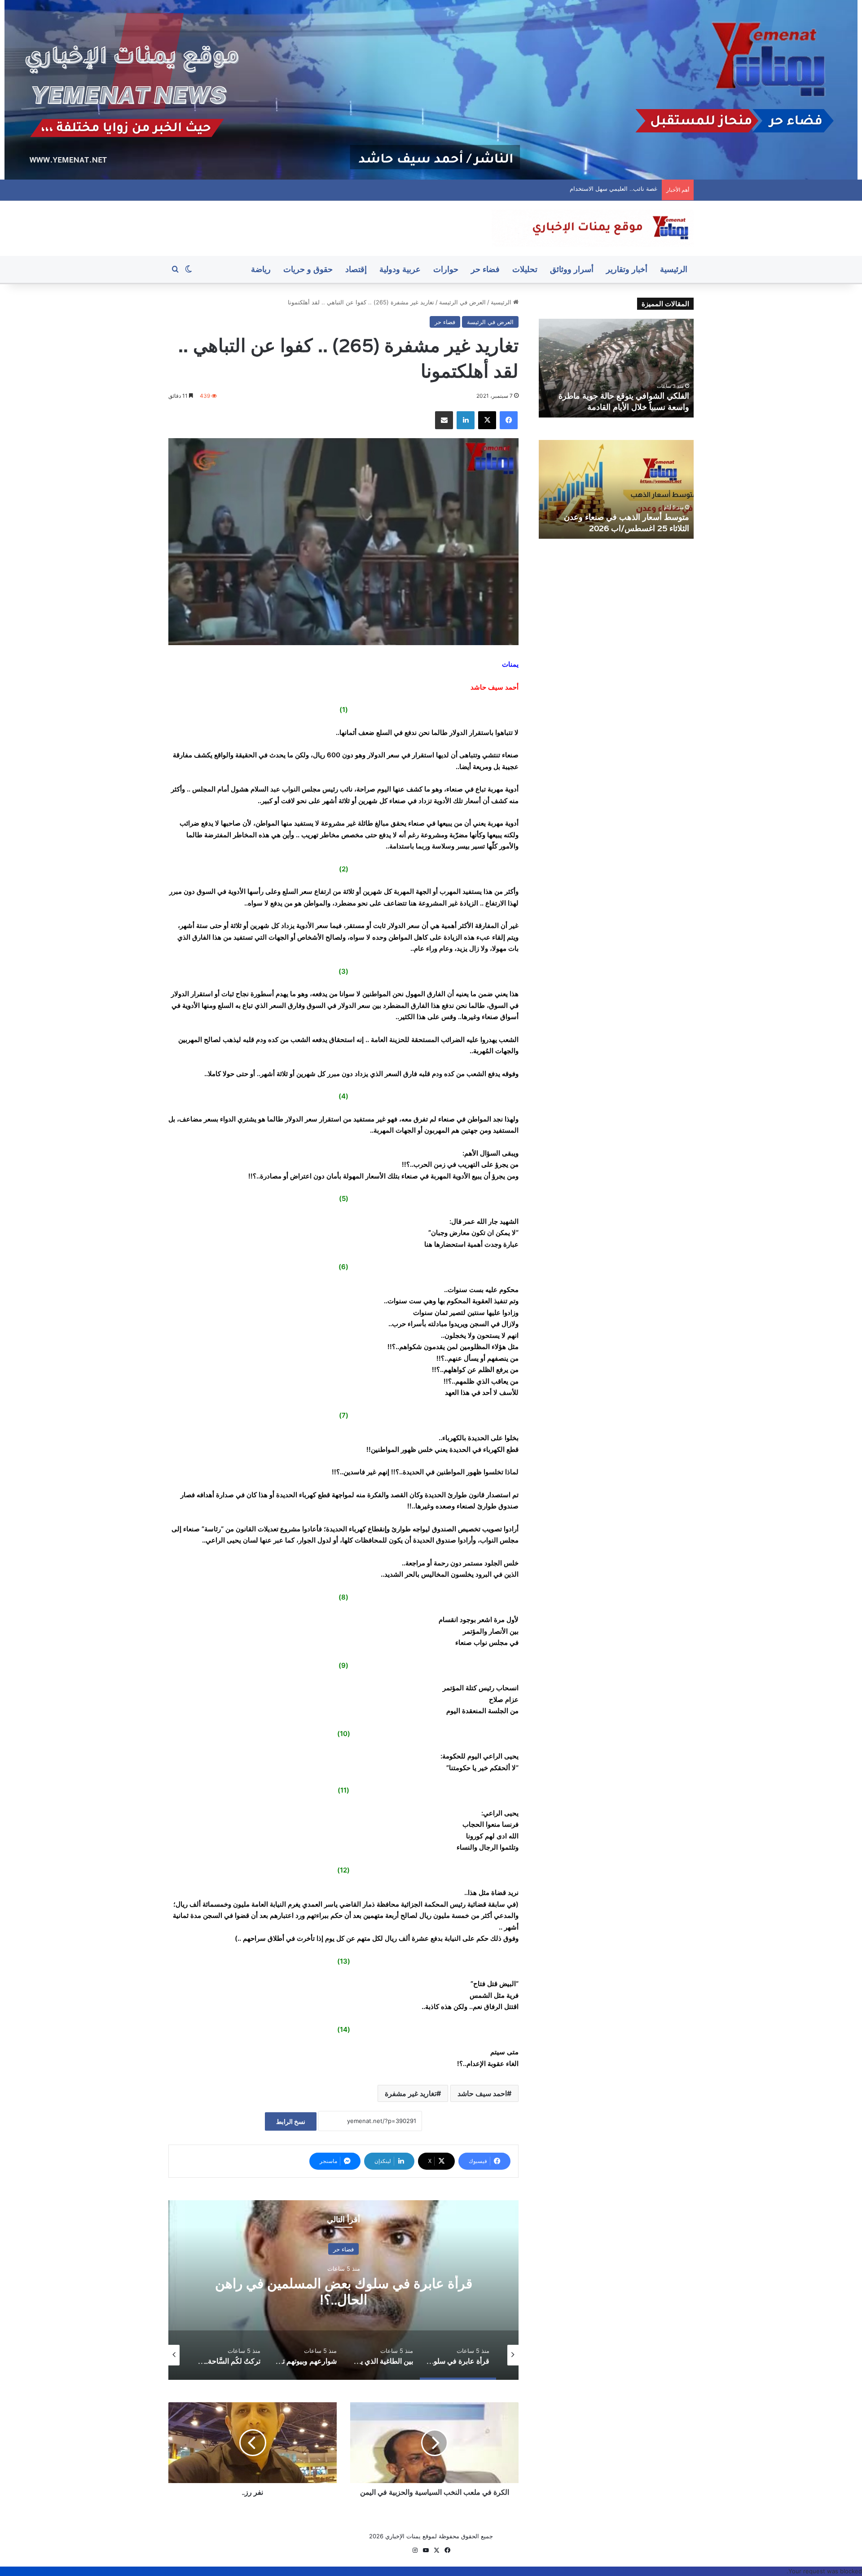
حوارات (446, 269)
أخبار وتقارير (627, 269)
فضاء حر (485, 269)
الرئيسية (674, 269)
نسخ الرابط (291, 2121)
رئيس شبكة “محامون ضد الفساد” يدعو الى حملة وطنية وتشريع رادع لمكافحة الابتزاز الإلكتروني (618, 396)
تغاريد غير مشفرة (411, 2093)
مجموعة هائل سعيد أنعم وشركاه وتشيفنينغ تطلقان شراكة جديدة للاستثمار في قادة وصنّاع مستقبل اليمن (618, 517)
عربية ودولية (400, 269)
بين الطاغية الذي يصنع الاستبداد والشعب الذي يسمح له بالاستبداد (344, 2291)
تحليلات (525, 269)
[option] (343, 2290)
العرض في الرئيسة (462, 302)
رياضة (261, 269)
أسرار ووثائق (572, 269)
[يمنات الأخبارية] (593, 228)
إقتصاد (356, 269)
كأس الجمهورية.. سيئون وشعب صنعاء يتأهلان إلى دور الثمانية (582, 189)
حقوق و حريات (308, 269)
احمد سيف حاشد (482, 2093)
